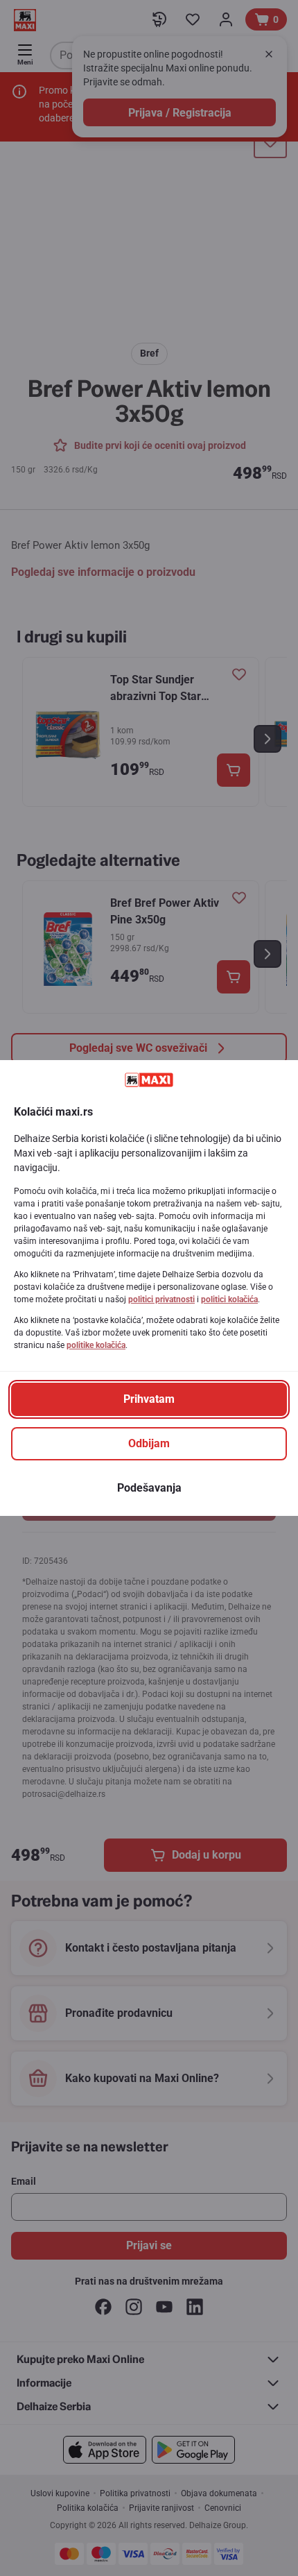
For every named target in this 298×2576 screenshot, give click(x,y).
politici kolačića (229, 1299)
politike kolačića (96, 1345)
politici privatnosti (161, 1299)
